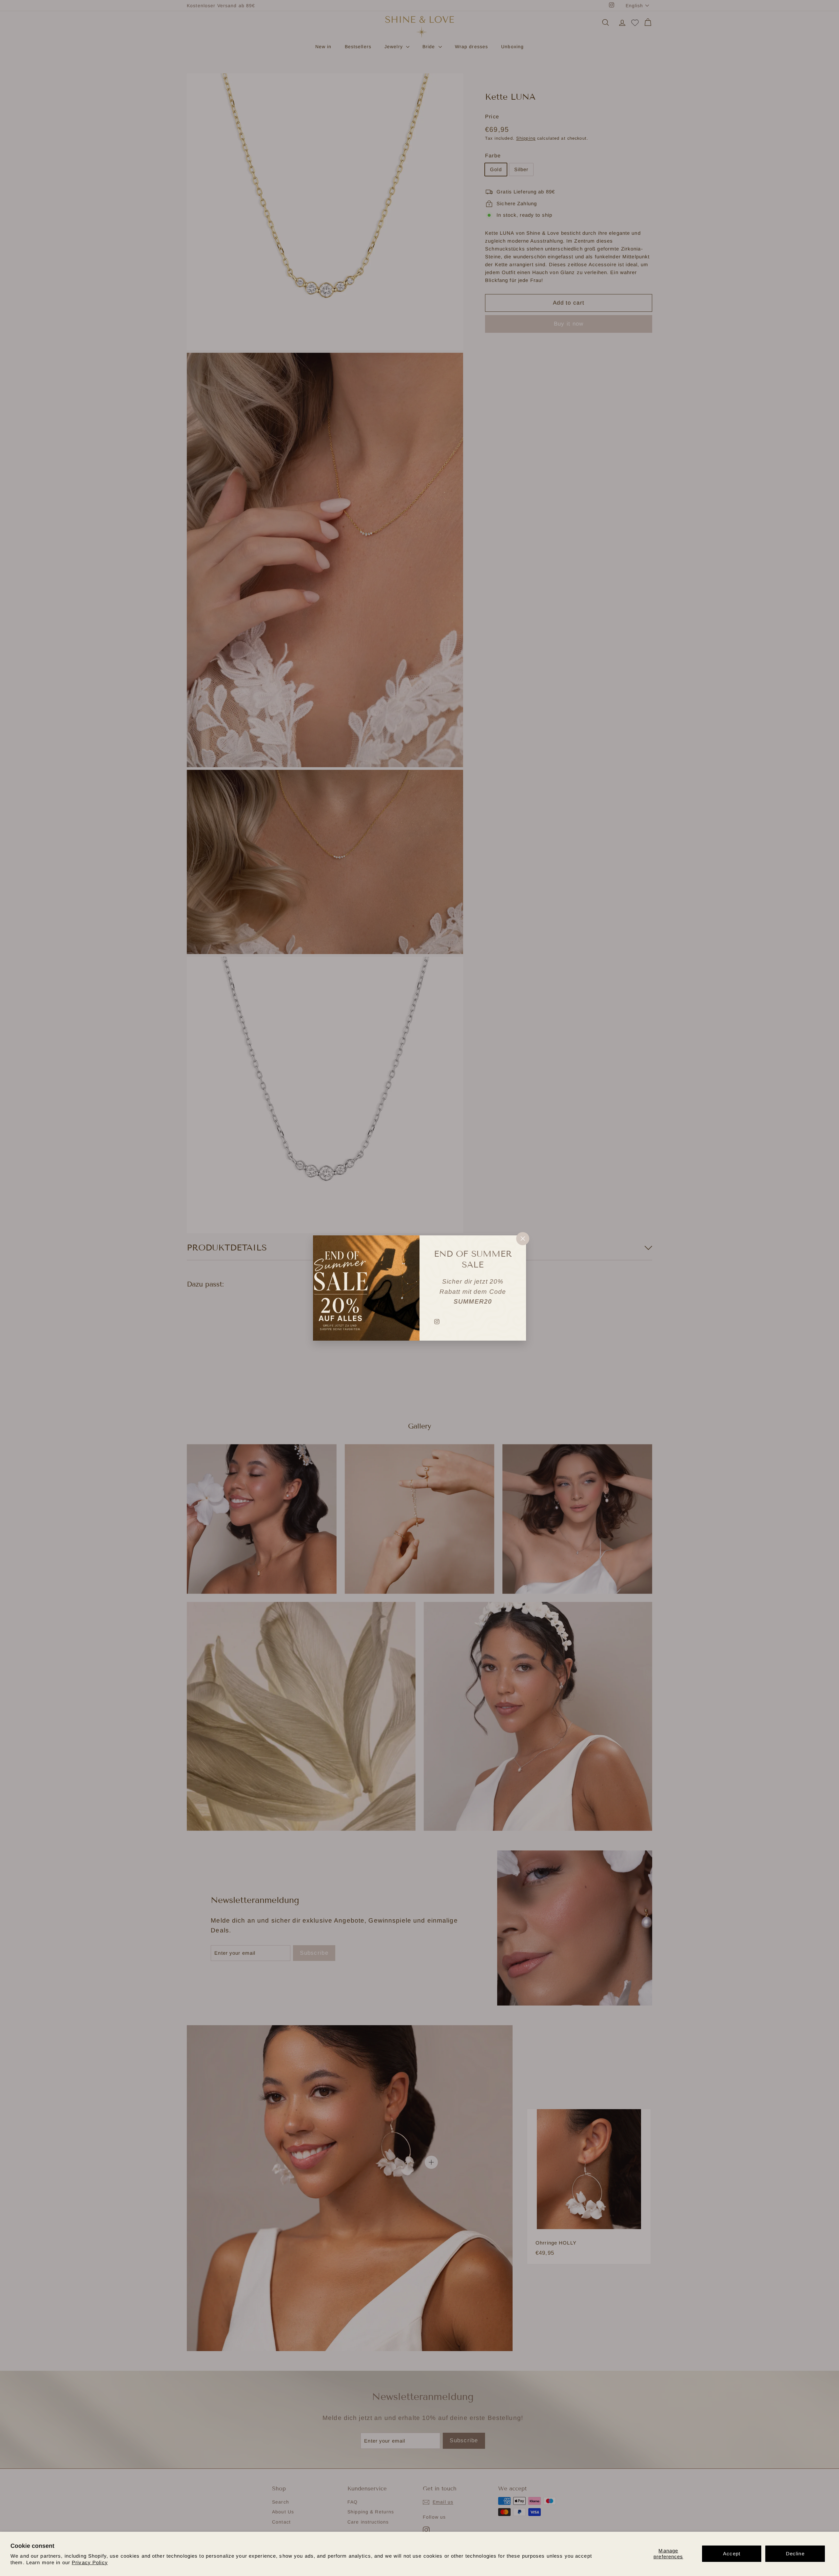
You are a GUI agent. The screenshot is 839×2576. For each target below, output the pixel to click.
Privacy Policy (90, 2562)
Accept (732, 2554)
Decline (795, 2554)
